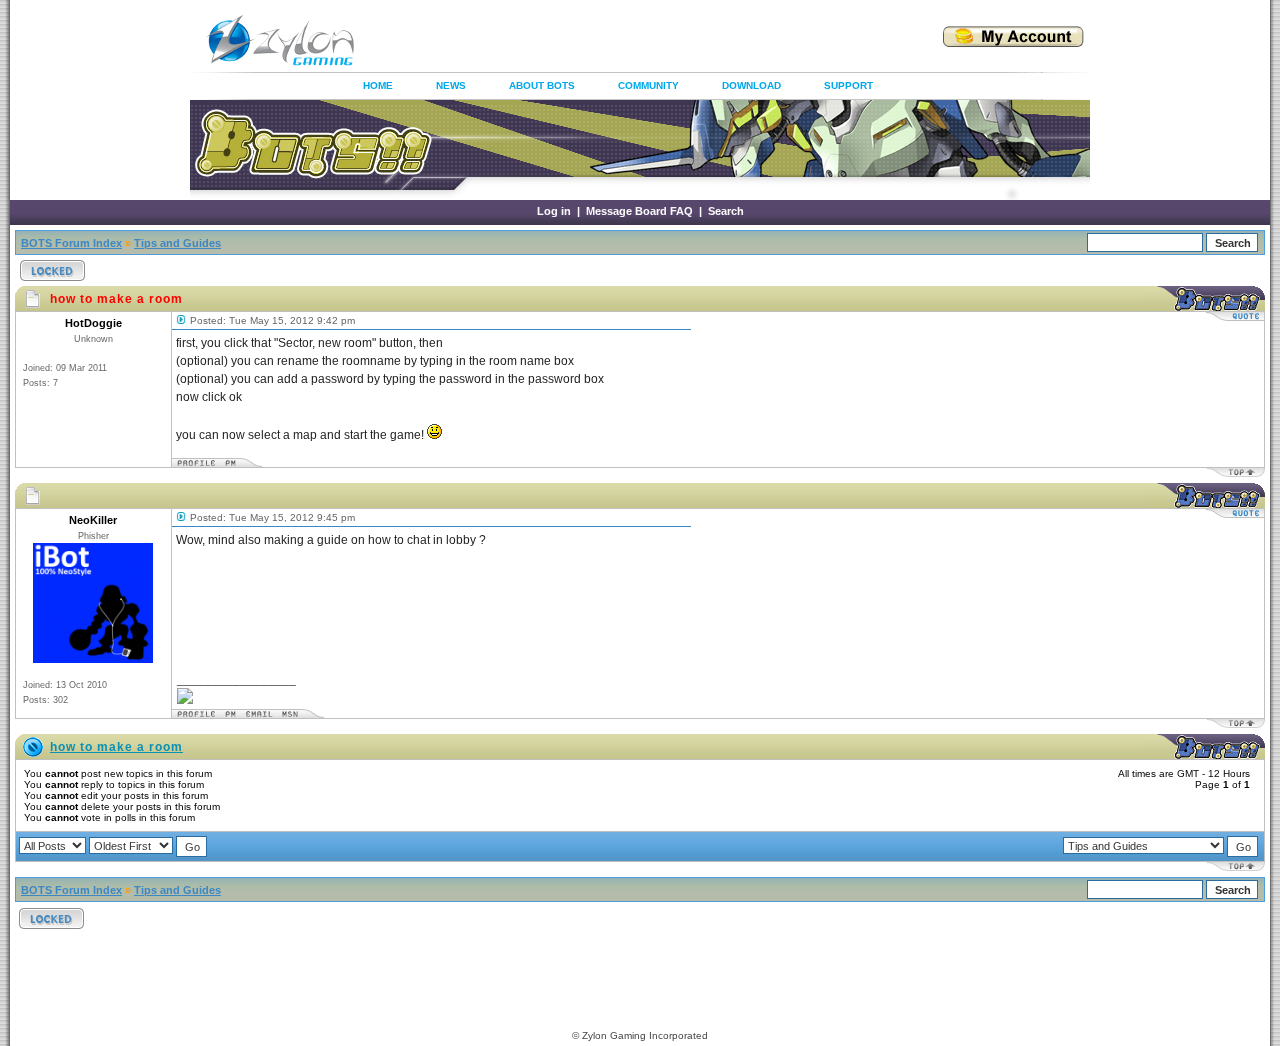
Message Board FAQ (639, 211)
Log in (554, 211)
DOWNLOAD (751, 85)
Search (726, 211)
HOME (378, 85)
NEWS (451, 85)
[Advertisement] (624, 40)
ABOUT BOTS (542, 85)
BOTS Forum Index (71, 243)
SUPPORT (848, 85)
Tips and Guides (177, 243)
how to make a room (116, 747)
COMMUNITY (648, 85)
